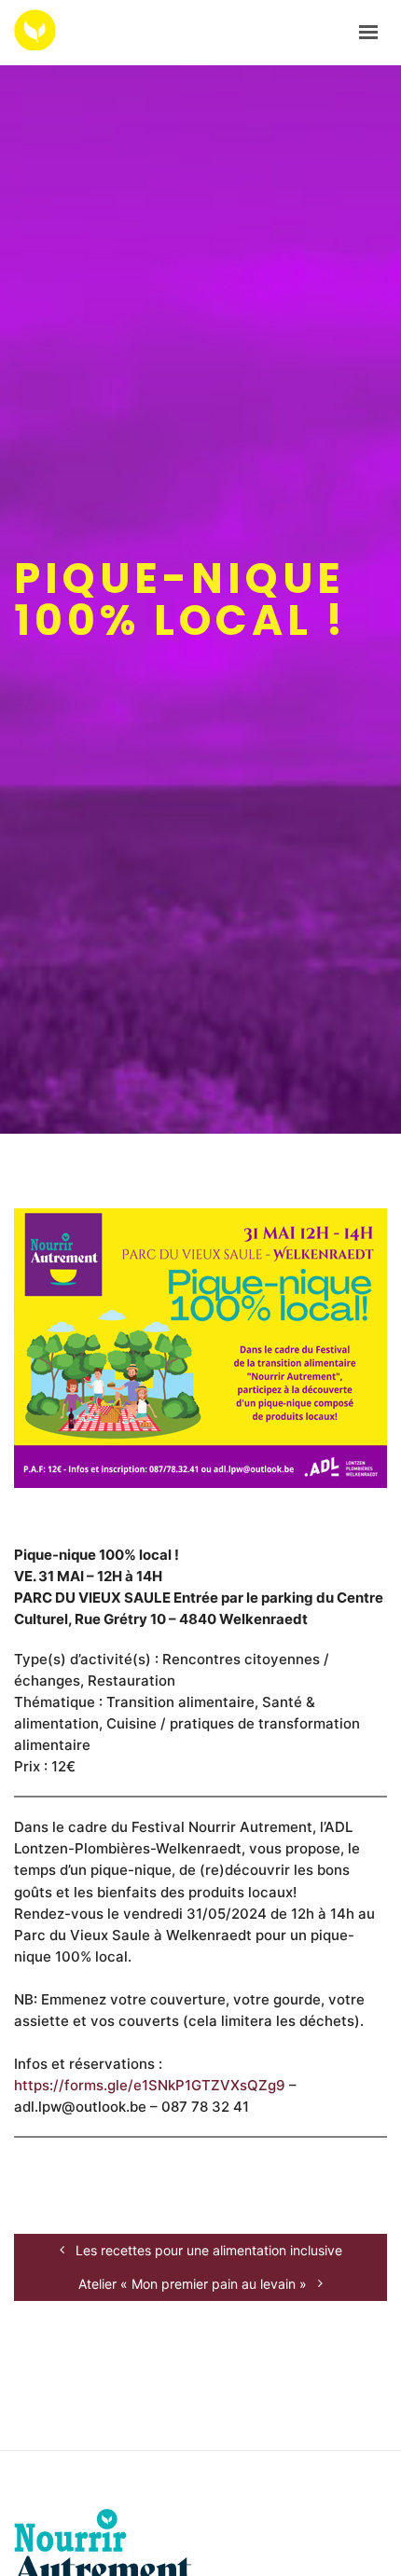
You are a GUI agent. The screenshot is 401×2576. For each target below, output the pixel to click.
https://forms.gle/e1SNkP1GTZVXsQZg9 (150, 2085)
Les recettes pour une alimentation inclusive (207, 2250)
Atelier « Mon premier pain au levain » (194, 2284)
